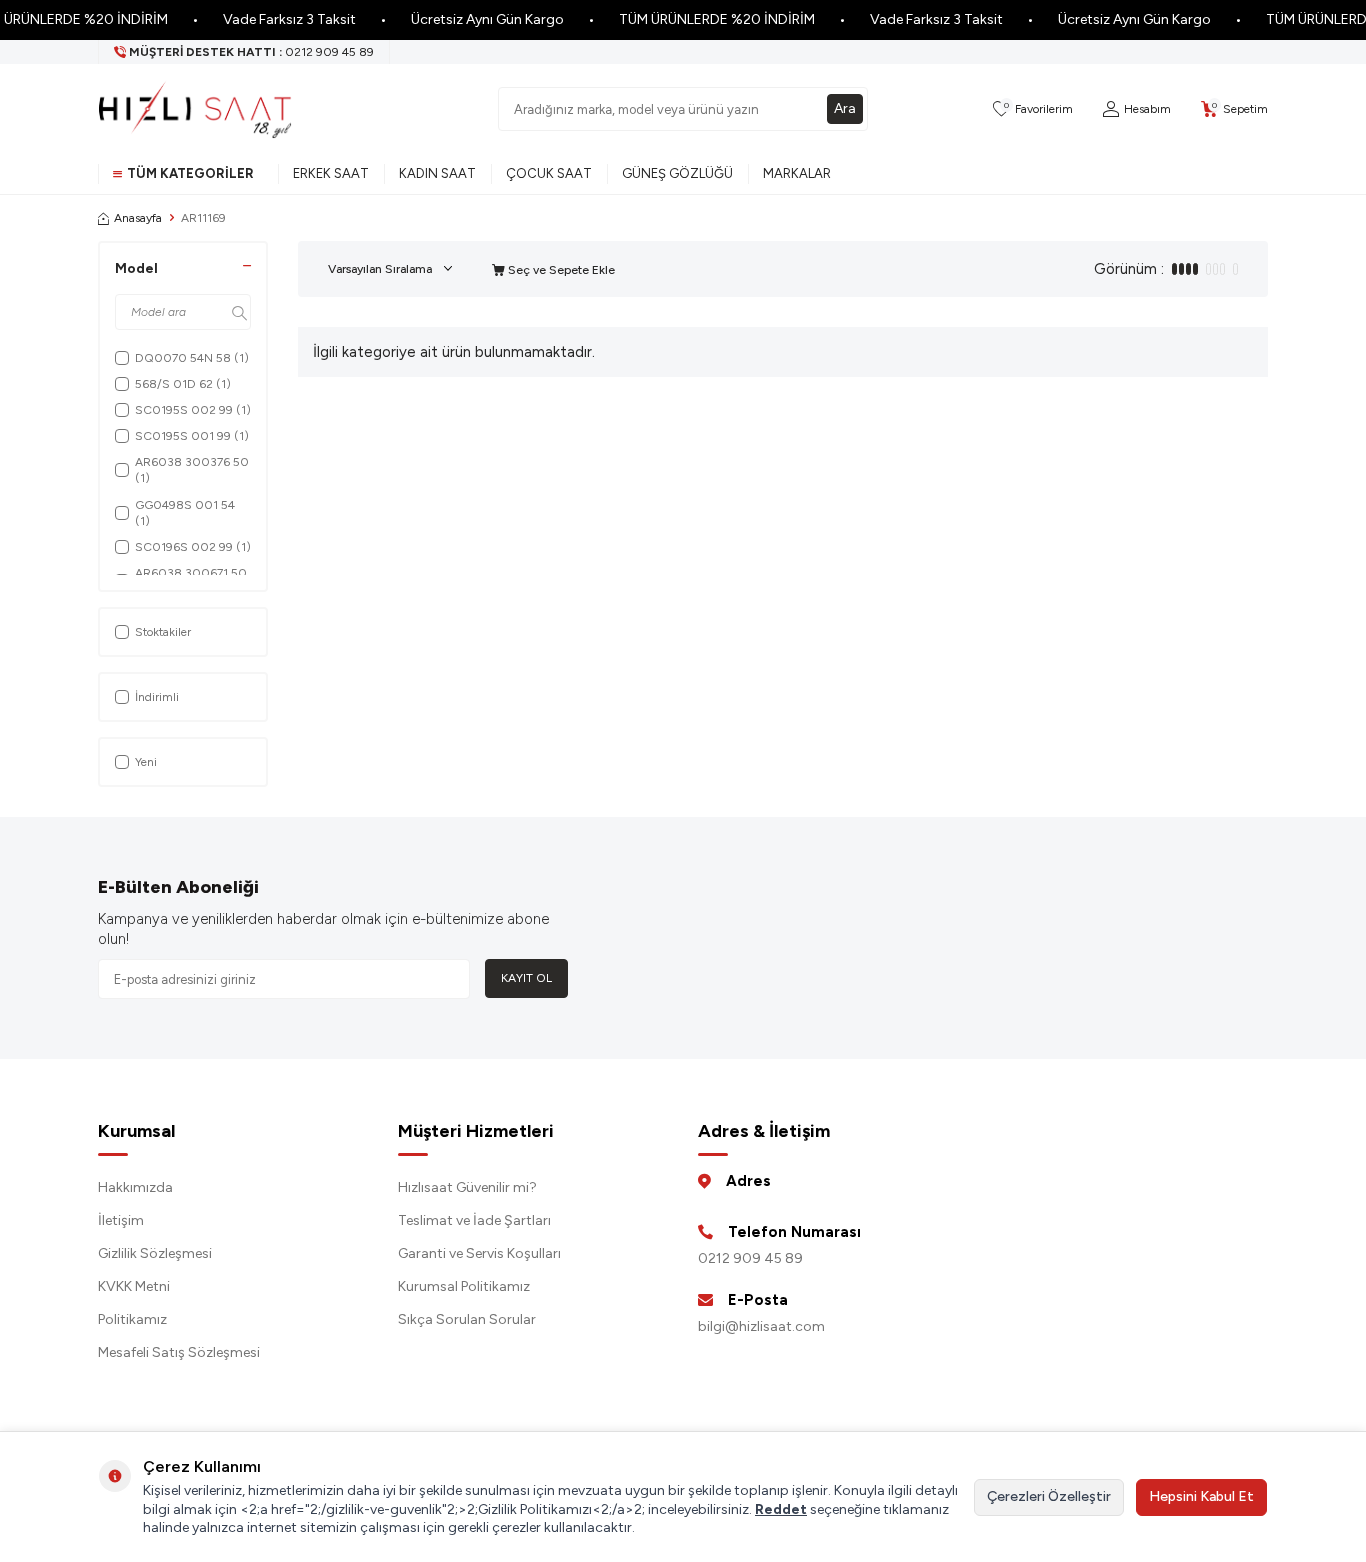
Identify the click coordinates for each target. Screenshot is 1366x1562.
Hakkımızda (135, 1187)
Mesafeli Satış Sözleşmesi (179, 1352)
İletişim (121, 1220)
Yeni (146, 762)
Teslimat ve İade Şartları (474, 1220)
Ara (845, 108)
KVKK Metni (134, 1286)
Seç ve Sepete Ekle (560, 270)
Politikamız (132, 1319)
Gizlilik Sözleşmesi (155, 1253)
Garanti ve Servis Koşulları (479, 1253)
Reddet (781, 1509)
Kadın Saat (437, 173)
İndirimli (157, 697)
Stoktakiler (163, 632)
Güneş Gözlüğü (677, 173)
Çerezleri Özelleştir (1049, 1496)
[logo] (195, 109)
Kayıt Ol (526, 978)
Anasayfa (138, 218)
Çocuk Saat (549, 173)
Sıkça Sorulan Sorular (467, 1319)
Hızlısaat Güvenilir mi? (467, 1187)
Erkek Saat (331, 173)
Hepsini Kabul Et (1201, 1496)
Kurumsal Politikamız (464, 1286)
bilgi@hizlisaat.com (761, 1326)
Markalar (797, 173)
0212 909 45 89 (750, 1258)
